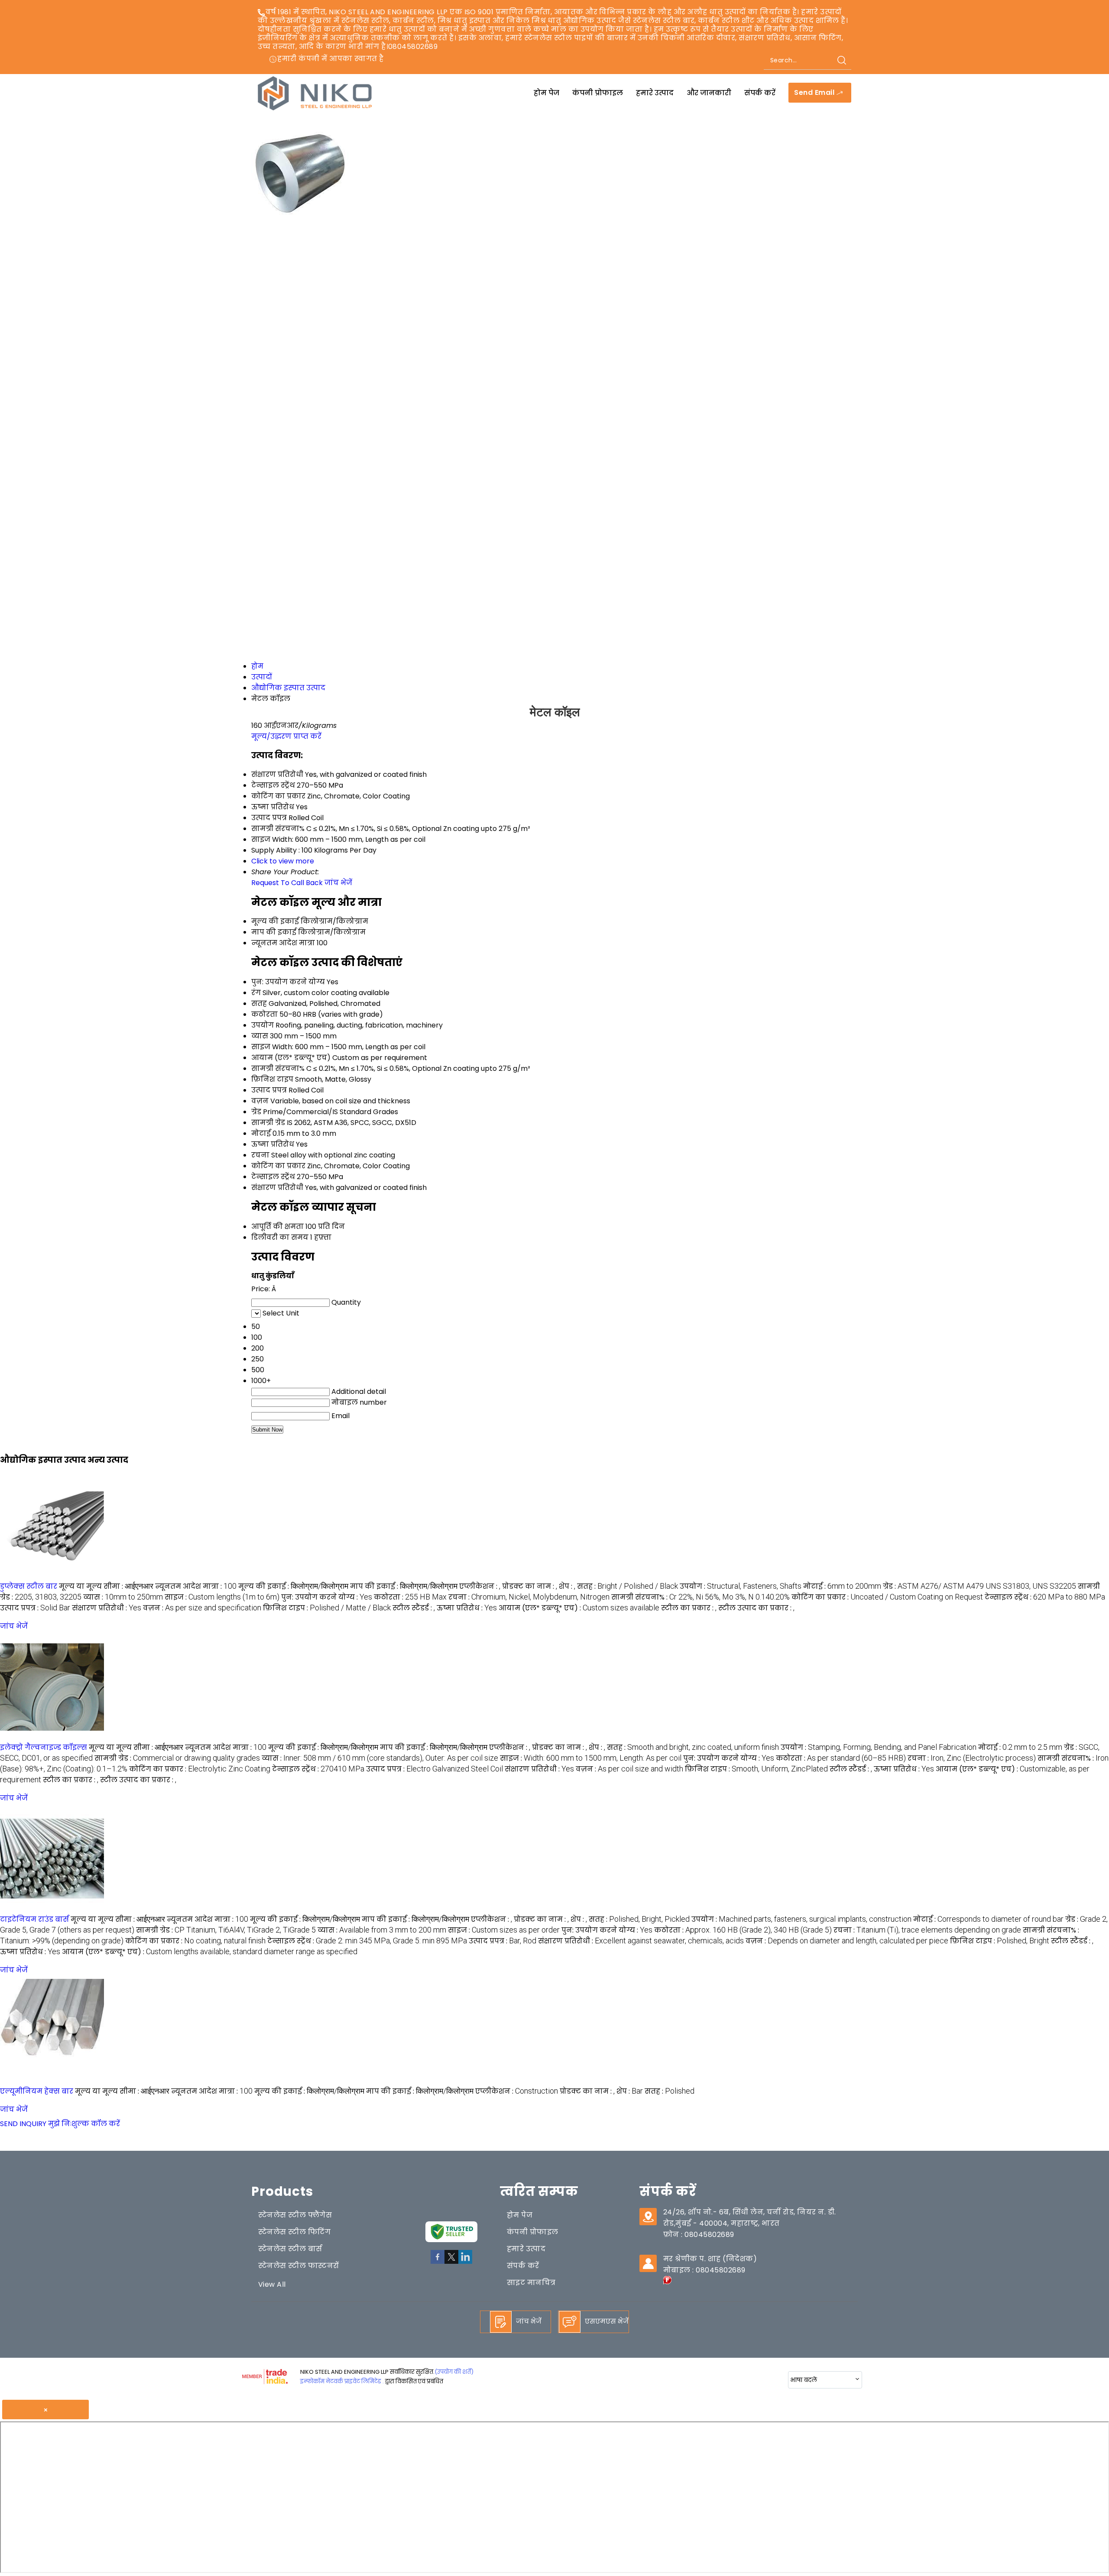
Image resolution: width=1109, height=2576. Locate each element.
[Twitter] (451, 2262)
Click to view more (283, 861)
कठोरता (264, 1014)
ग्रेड (256, 1112)
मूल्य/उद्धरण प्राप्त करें (286, 736)
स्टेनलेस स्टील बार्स (290, 2249)
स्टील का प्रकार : (689, 1608)
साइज (261, 1047)
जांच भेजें (338, 883)
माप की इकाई (274, 932)
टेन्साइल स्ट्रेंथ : (1045, 1597)
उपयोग (263, 1025)
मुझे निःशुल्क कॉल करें (84, 2124)
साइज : (222, 1597)
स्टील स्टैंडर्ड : (414, 1608)
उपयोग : (741, 1586)
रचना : (529, 1597)
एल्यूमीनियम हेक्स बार (37, 2091)
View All (272, 2284)
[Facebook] (438, 2262)
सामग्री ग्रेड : (177, 1758)
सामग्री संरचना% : (700, 1597)
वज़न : (202, 1608)
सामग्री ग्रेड (268, 1123)
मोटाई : (842, 1586)
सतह (259, 1004)
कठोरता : (410, 1597)
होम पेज (546, 93)
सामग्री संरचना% (278, 1068)
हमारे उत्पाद (655, 93)
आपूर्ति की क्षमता (277, 1227)
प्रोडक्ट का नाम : (530, 1586)
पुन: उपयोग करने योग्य (288, 982)
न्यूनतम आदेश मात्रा (283, 943)
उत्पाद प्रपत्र (269, 1090)
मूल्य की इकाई (275, 921)
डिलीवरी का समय (280, 1237)
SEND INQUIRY (23, 2124)
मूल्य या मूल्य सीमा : (106, 1586)
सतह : (627, 1586)
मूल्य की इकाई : (293, 1586)
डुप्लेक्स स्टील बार (29, 1586)
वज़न (260, 1101)
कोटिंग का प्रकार (278, 1166)
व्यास (260, 1036)
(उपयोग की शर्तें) (454, 2372)
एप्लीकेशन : (480, 1586)
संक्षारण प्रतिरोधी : (107, 1608)
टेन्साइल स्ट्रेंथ (273, 1177)
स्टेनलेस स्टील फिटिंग (294, 2232)
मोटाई (261, 1133)
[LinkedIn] (465, 2262)
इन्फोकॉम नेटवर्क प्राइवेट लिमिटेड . (342, 2381)
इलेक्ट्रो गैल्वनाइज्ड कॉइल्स (44, 1747)
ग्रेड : (979, 1586)
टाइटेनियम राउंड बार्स (34, 1919)
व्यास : (123, 1597)
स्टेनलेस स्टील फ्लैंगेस (295, 2215)
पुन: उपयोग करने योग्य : (327, 1597)
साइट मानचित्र (531, 2283)
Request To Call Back (287, 883)
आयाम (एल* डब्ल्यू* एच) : (579, 1608)
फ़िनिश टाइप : (327, 1608)
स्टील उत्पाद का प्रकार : (756, 1608)
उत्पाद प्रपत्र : (35, 1608)
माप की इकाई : (404, 1586)
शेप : (567, 1586)
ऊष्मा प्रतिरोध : (467, 1608)
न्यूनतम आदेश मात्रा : (196, 1586)
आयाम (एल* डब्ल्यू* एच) (291, 1058)
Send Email (815, 93)
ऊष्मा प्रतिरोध (273, 1144)
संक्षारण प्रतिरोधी (277, 1188)
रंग (256, 993)
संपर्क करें (760, 93)
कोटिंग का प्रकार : (887, 1597)
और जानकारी (709, 93)
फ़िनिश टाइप (272, 1079)
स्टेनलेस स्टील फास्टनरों (299, 2266)
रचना (260, 1155)
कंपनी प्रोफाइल (598, 93)
